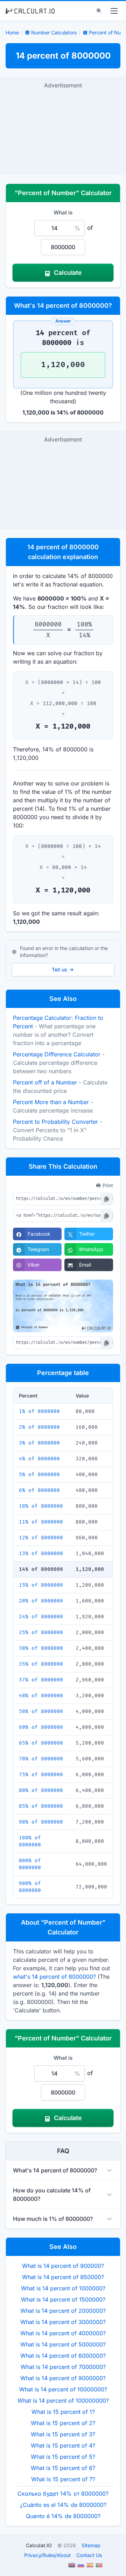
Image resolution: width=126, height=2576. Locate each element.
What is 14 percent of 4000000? (63, 2333)
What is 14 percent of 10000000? (63, 2389)
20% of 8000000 (41, 1601)
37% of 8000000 (41, 1680)
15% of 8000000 (41, 1585)
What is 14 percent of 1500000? (63, 2299)
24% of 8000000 (41, 1617)
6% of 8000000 (39, 1490)
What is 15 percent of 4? (63, 2445)
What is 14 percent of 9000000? (63, 2378)
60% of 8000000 (41, 1727)
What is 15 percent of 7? (63, 2479)
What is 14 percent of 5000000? (63, 2344)
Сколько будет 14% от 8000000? (63, 2494)
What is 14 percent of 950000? (63, 2277)
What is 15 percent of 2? (63, 2423)
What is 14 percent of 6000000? (63, 2356)
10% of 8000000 (41, 1506)
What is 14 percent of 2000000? (63, 2311)
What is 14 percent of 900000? (63, 2266)
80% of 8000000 (41, 1790)
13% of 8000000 (41, 1553)
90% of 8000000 (41, 1822)
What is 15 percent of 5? (63, 2457)
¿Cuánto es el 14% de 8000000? (63, 2505)
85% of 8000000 (41, 1806)
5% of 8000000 (39, 1475)
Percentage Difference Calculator (57, 1054)
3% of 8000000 (39, 1443)
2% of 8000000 (39, 1427)
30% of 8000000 (41, 1648)
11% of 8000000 (41, 1522)
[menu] (114, 11)
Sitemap (91, 2545)
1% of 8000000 (39, 1411)
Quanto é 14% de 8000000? (63, 2516)
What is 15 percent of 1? (63, 2412)
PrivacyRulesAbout (47, 2555)
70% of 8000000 (41, 1759)
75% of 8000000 (41, 1775)
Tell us (59, 970)
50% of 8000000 (41, 1711)
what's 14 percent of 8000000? (54, 1977)
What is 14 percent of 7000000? (63, 2367)
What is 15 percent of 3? (63, 2434)
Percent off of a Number (45, 1082)
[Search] (99, 11)
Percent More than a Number (51, 1102)
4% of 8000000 (39, 1459)
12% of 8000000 (41, 1538)
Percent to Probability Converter (55, 1122)
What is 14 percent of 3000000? (63, 2322)
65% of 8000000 (41, 1743)
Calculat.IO (39, 2545)
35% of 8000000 (41, 1664)
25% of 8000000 (41, 1632)
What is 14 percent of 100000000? (63, 2401)
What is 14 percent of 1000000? (63, 2288)
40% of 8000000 (41, 1696)
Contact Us (89, 2555)
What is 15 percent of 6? (63, 2468)
